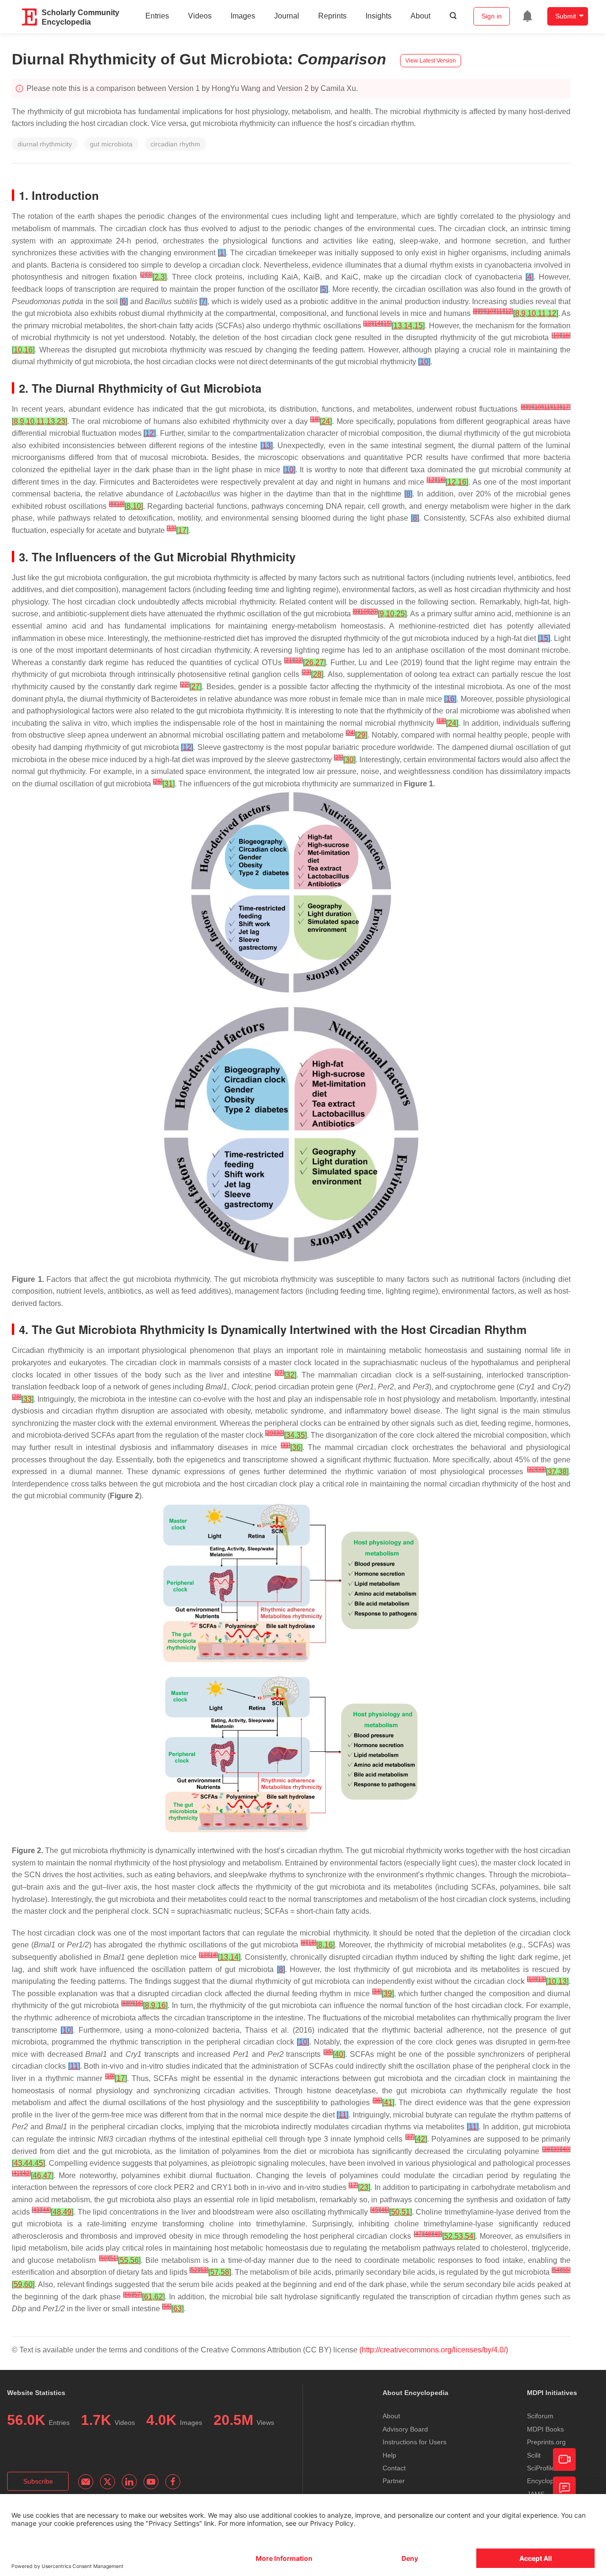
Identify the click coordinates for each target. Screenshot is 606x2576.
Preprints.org (546, 2442)
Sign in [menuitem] (492, 16)
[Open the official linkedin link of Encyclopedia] (129, 2482)
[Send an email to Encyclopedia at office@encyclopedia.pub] (86, 2482)
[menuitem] (527, 16)
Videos (200, 16)
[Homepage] (30, 17)
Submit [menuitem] (566, 16)
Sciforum (540, 2416)
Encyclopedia (547, 2481)
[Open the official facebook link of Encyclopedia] (173, 2482)
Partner (394, 2481)
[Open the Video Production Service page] (564, 2459)
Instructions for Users (414, 2442)
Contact (394, 2468)
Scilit (534, 2455)
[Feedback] (564, 2488)
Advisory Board (405, 2429)
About (420, 16)
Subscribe (38, 2481)
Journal (287, 16)
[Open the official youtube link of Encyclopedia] (151, 2482)
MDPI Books (545, 2429)
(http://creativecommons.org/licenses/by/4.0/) (434, 2350)
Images (243, 16)
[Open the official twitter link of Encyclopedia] (107, 2482)
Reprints (332, 16)
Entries (157, 16)
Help (389, 2455)
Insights (379, 16)
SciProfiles (543, 2468)
